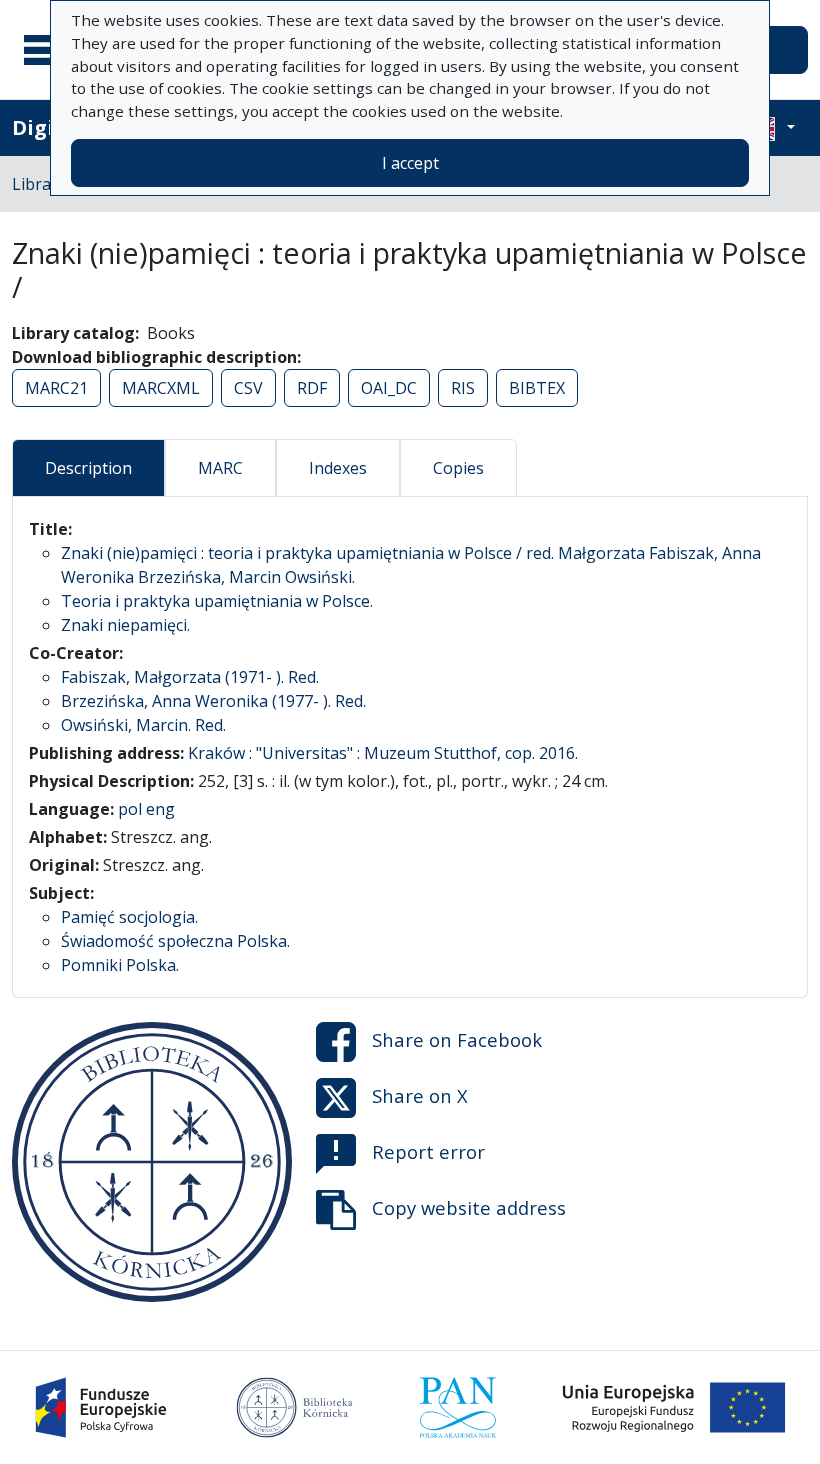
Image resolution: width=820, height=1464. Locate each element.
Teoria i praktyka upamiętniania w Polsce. (217, 601)
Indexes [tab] (338, 468)
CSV (248, 388)
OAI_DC (389, 388)
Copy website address (469, 1206)
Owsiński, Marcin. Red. (143, 725)
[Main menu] (49, 50)
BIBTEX (537, 388)
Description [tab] (88, 468)
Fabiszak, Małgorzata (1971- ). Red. (190, 677)
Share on (457, 1038)
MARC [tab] (220, 468)
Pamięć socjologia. (129, 917)
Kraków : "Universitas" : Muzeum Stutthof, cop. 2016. (383, 753)
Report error (428, 1150)
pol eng (146, 809)
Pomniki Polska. (120, 965)
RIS (463, 388)
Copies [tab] (458, 468)
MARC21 (56, 388)
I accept (410, 163)
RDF (312, 388)
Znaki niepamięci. (125, 625)
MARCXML (161, 388)
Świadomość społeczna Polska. (175, 941)
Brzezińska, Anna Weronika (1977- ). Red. (213, 701)
